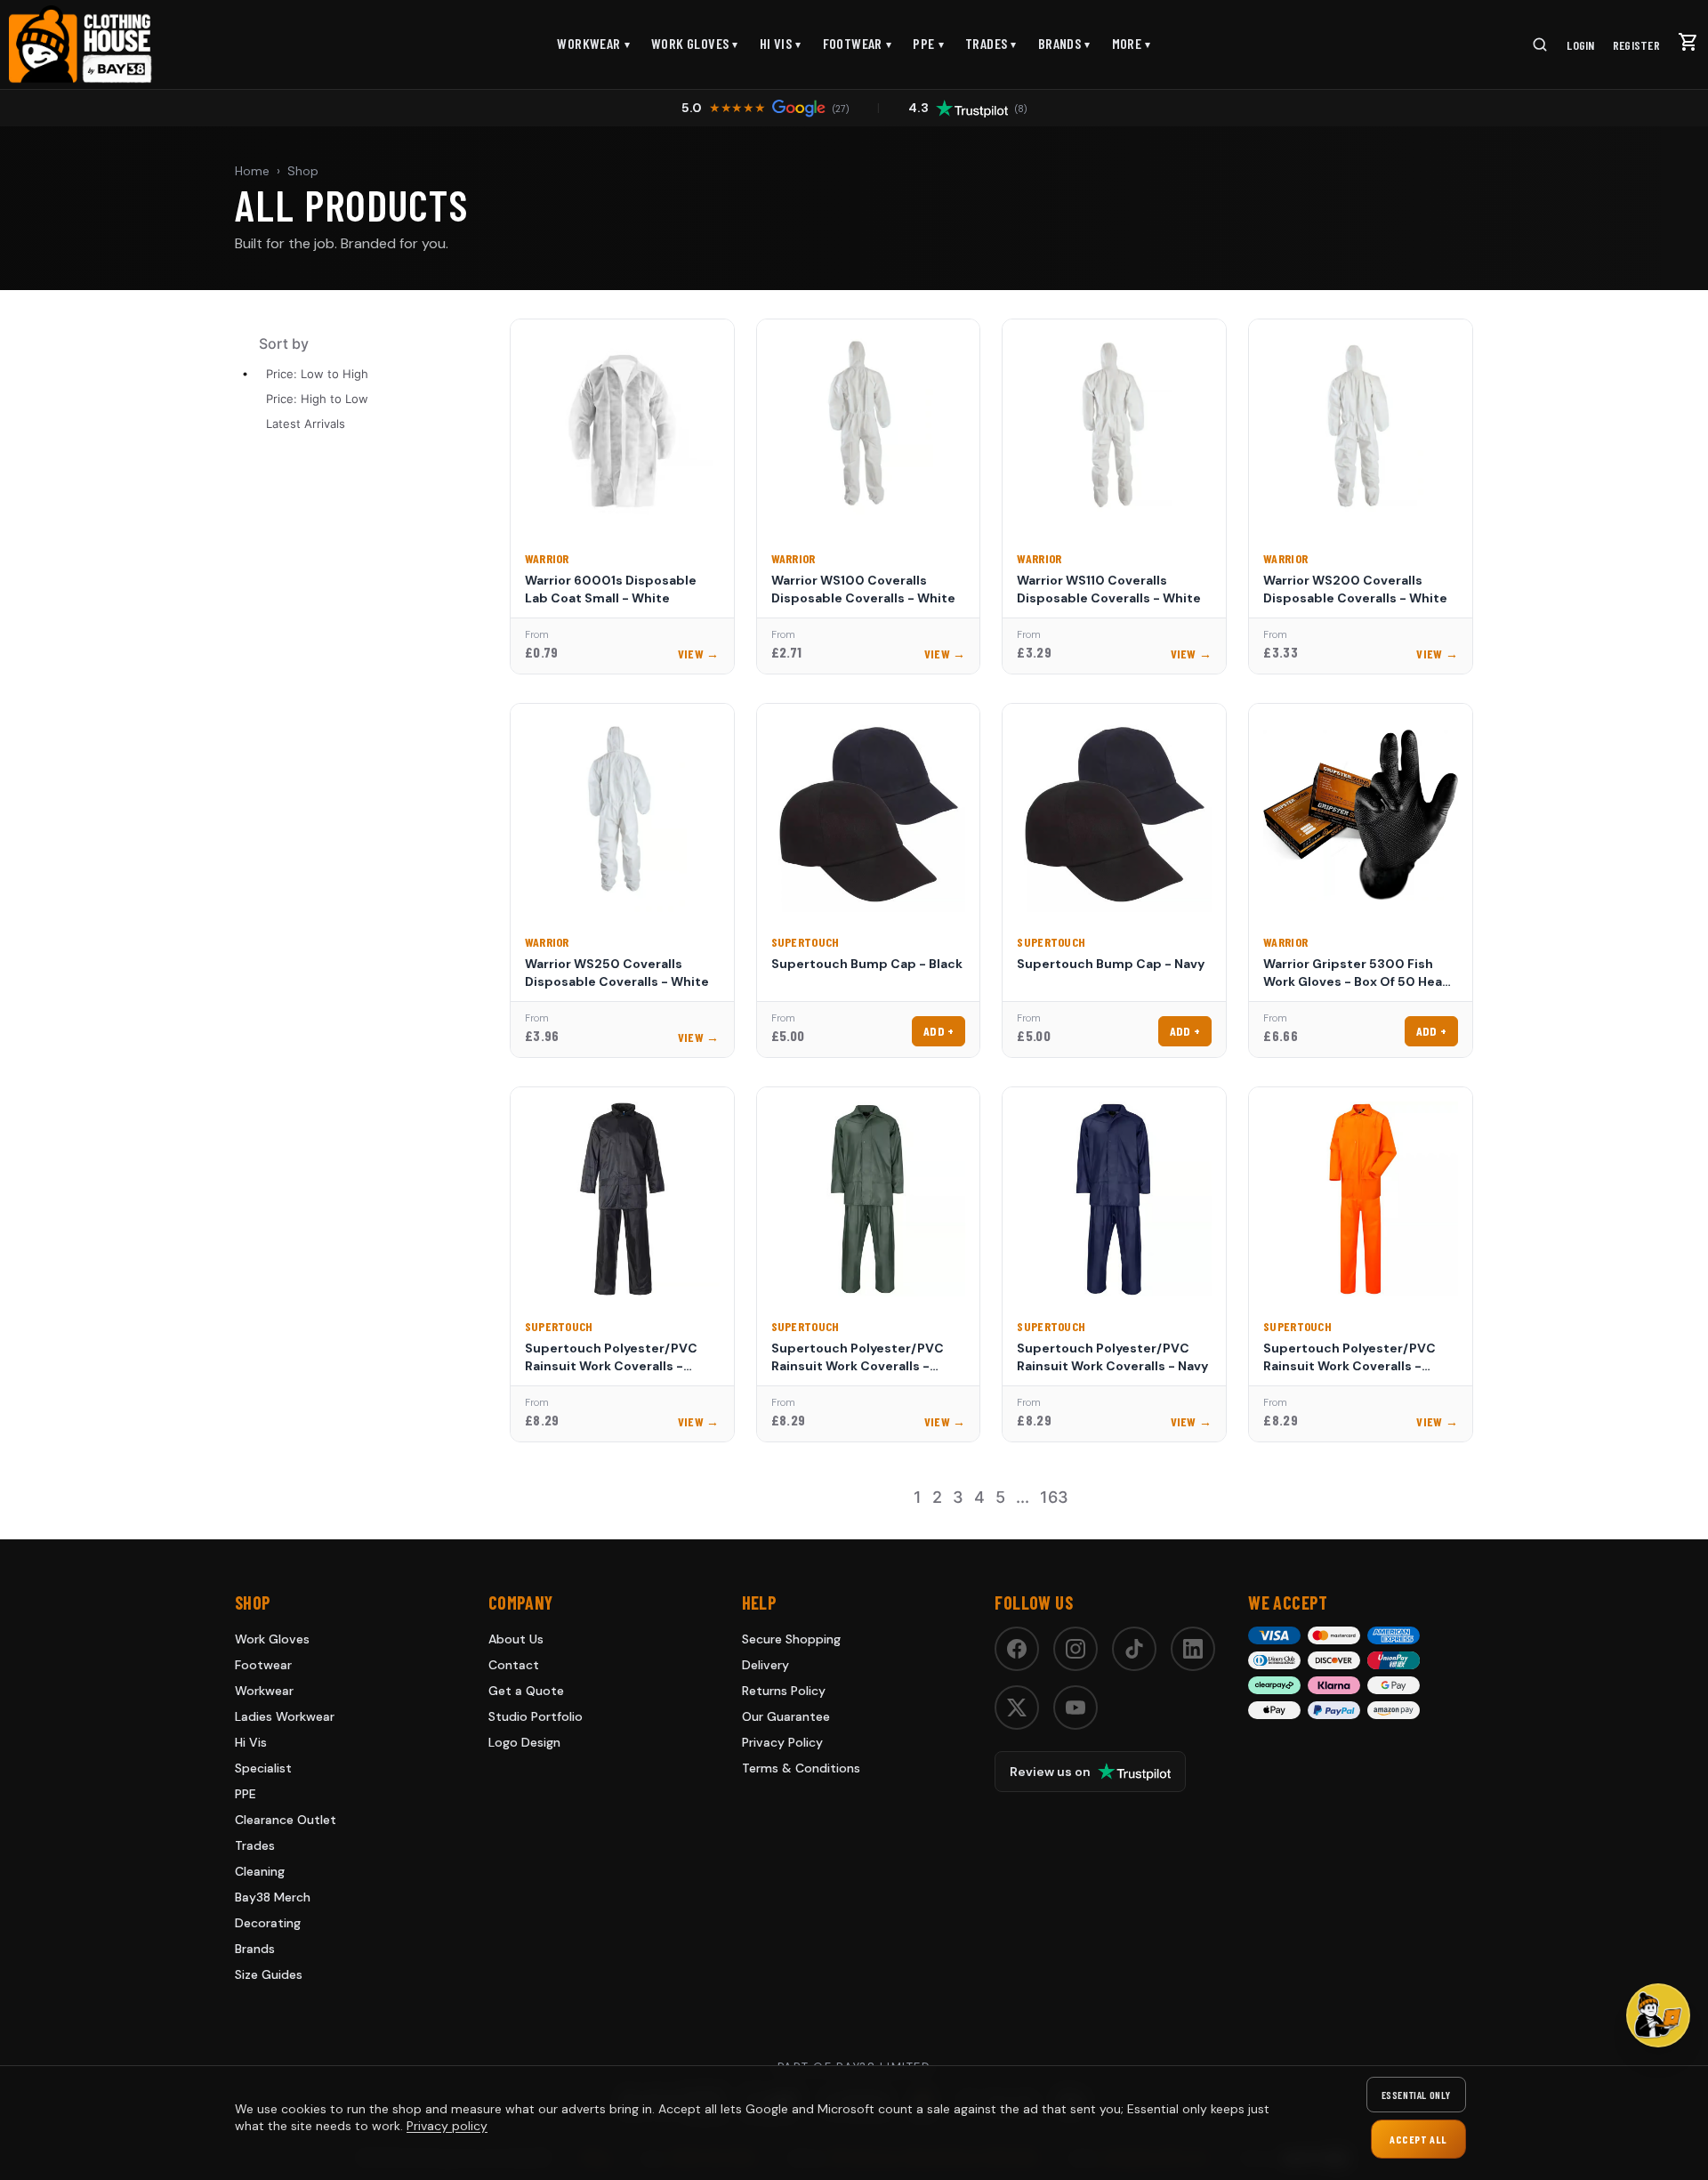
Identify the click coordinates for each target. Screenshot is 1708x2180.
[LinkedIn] (1193, 1649)
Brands (1064, 43)
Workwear (593, 43)
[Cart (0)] (1688, 42)
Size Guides (269, 1974)
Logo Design (524, 1742)
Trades (991, 43)
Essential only (1416, 2095)
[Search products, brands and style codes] (1540, 44)
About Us (516, 1639)
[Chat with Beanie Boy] (1658, 2015)
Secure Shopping (791, 1639)
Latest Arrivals (306, 424)
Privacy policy (447, 2126)
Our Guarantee (786, 1716)
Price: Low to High (317, 374)
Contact (514, 1665)
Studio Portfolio (536, 1716)
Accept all (1418, 2139)
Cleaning (260, 1871)
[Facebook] (1017, 1649)
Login (1580, 45)
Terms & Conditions (801, 1768)
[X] (1017, 1708)
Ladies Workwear (285, 1716)
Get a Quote (526, 1691)
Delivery (765, 1665)
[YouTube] (1076, 1708)
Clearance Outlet (286, 1820)
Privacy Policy (782, 1742)
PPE (928, 43)
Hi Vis (781, 43)
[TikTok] (1134, 1649)
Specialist (263, 1768)
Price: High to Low (317, 399)
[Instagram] (1076, 1649)
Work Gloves (695, 43)
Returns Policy (784, 1691)
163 (1054, 1497)
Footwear (858, 43)
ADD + (939, 1031)
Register (1636, 45)
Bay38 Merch (273, 1897)
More (1132, 43)
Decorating (268, 1923)
